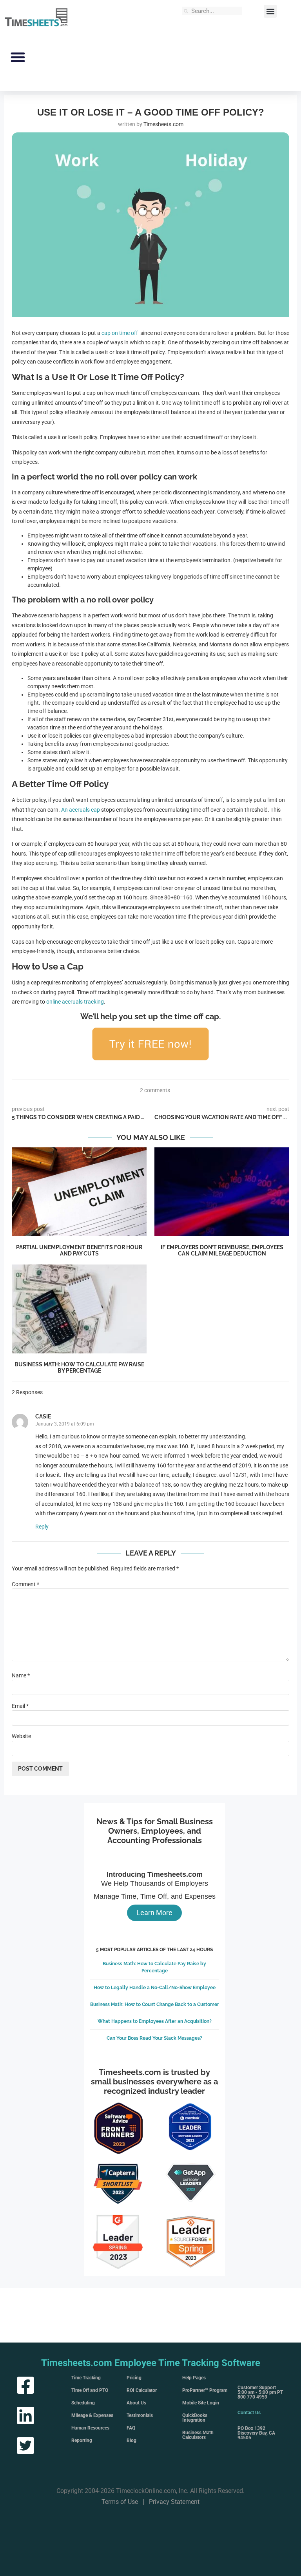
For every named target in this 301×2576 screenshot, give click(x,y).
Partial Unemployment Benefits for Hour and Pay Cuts (79, 1250)
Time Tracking (86, 2378)
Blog (131, 2440)
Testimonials (140, 2415)
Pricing (134, 2378)
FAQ (131, 2428)
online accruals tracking (75, 1002)
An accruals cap (81, 810)
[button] (270, 11)
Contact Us (249, 2413)
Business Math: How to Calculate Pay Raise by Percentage (79, 1368)
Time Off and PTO (90, 2390)
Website (21, 1736)
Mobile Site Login (201, 2403)
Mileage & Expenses (92, 2415)
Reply (42, 1527)
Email (20, 1706)
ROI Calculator (142, 2390)
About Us (136, 2403)
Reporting (82, 2440)
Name (21, 1675)
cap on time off (120, 333)
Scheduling (83, 2403)
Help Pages (194, 2378)
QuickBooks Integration (195, 2418)
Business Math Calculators (198, 2435)
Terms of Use (120, 2502)
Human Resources (90, 2428)
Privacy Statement (174, 2502)
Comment (25, 1584)
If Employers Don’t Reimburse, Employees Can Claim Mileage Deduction (222, 1250)
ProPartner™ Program (205, 2390)
